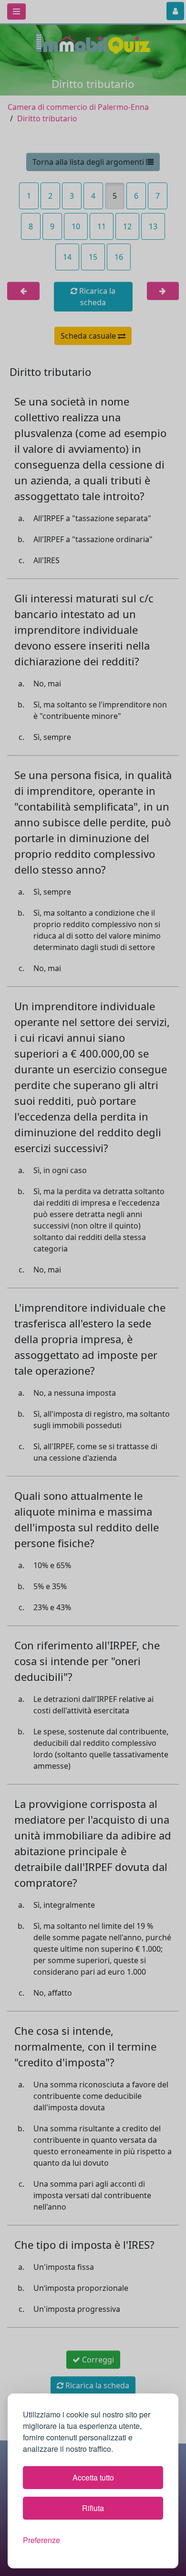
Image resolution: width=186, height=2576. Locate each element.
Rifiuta (93, 2508)
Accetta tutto (93, 2477)
